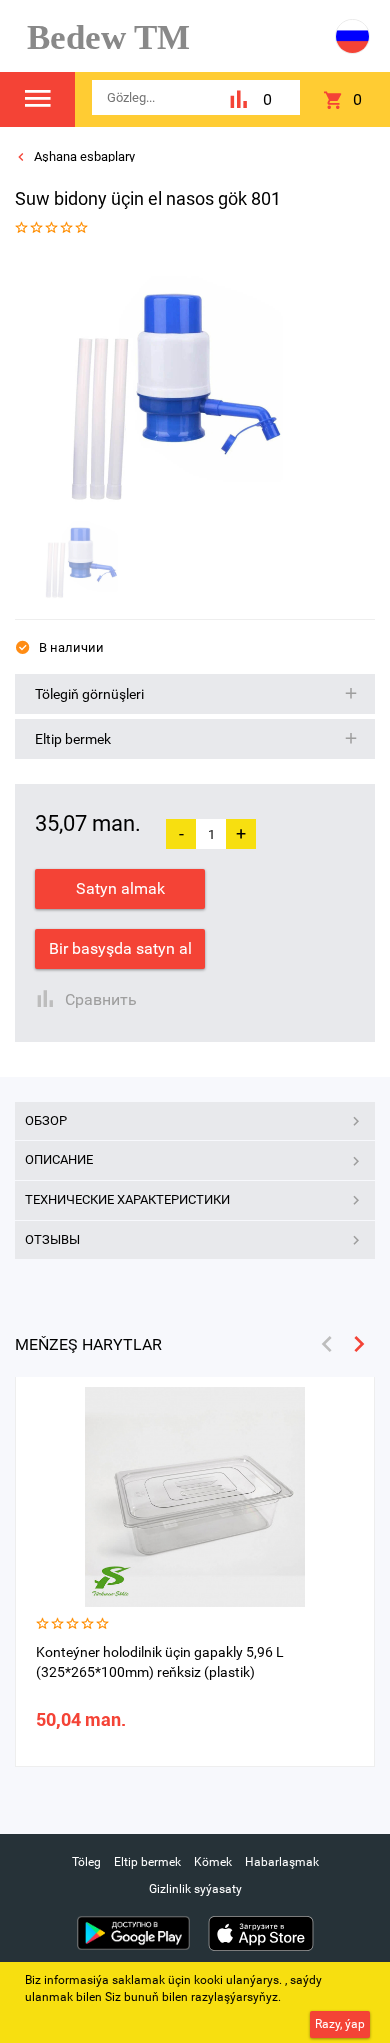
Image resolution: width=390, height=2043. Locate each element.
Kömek (213, 1862)
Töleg (86, 1862)
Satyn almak (120, 888)
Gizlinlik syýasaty (195, 1889)
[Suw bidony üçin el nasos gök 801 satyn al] (188, 379)
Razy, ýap (340, 2024)
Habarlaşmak (282, 1862)
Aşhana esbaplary (83, 156)
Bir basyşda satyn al (120, 948)
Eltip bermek (147, 1862)
